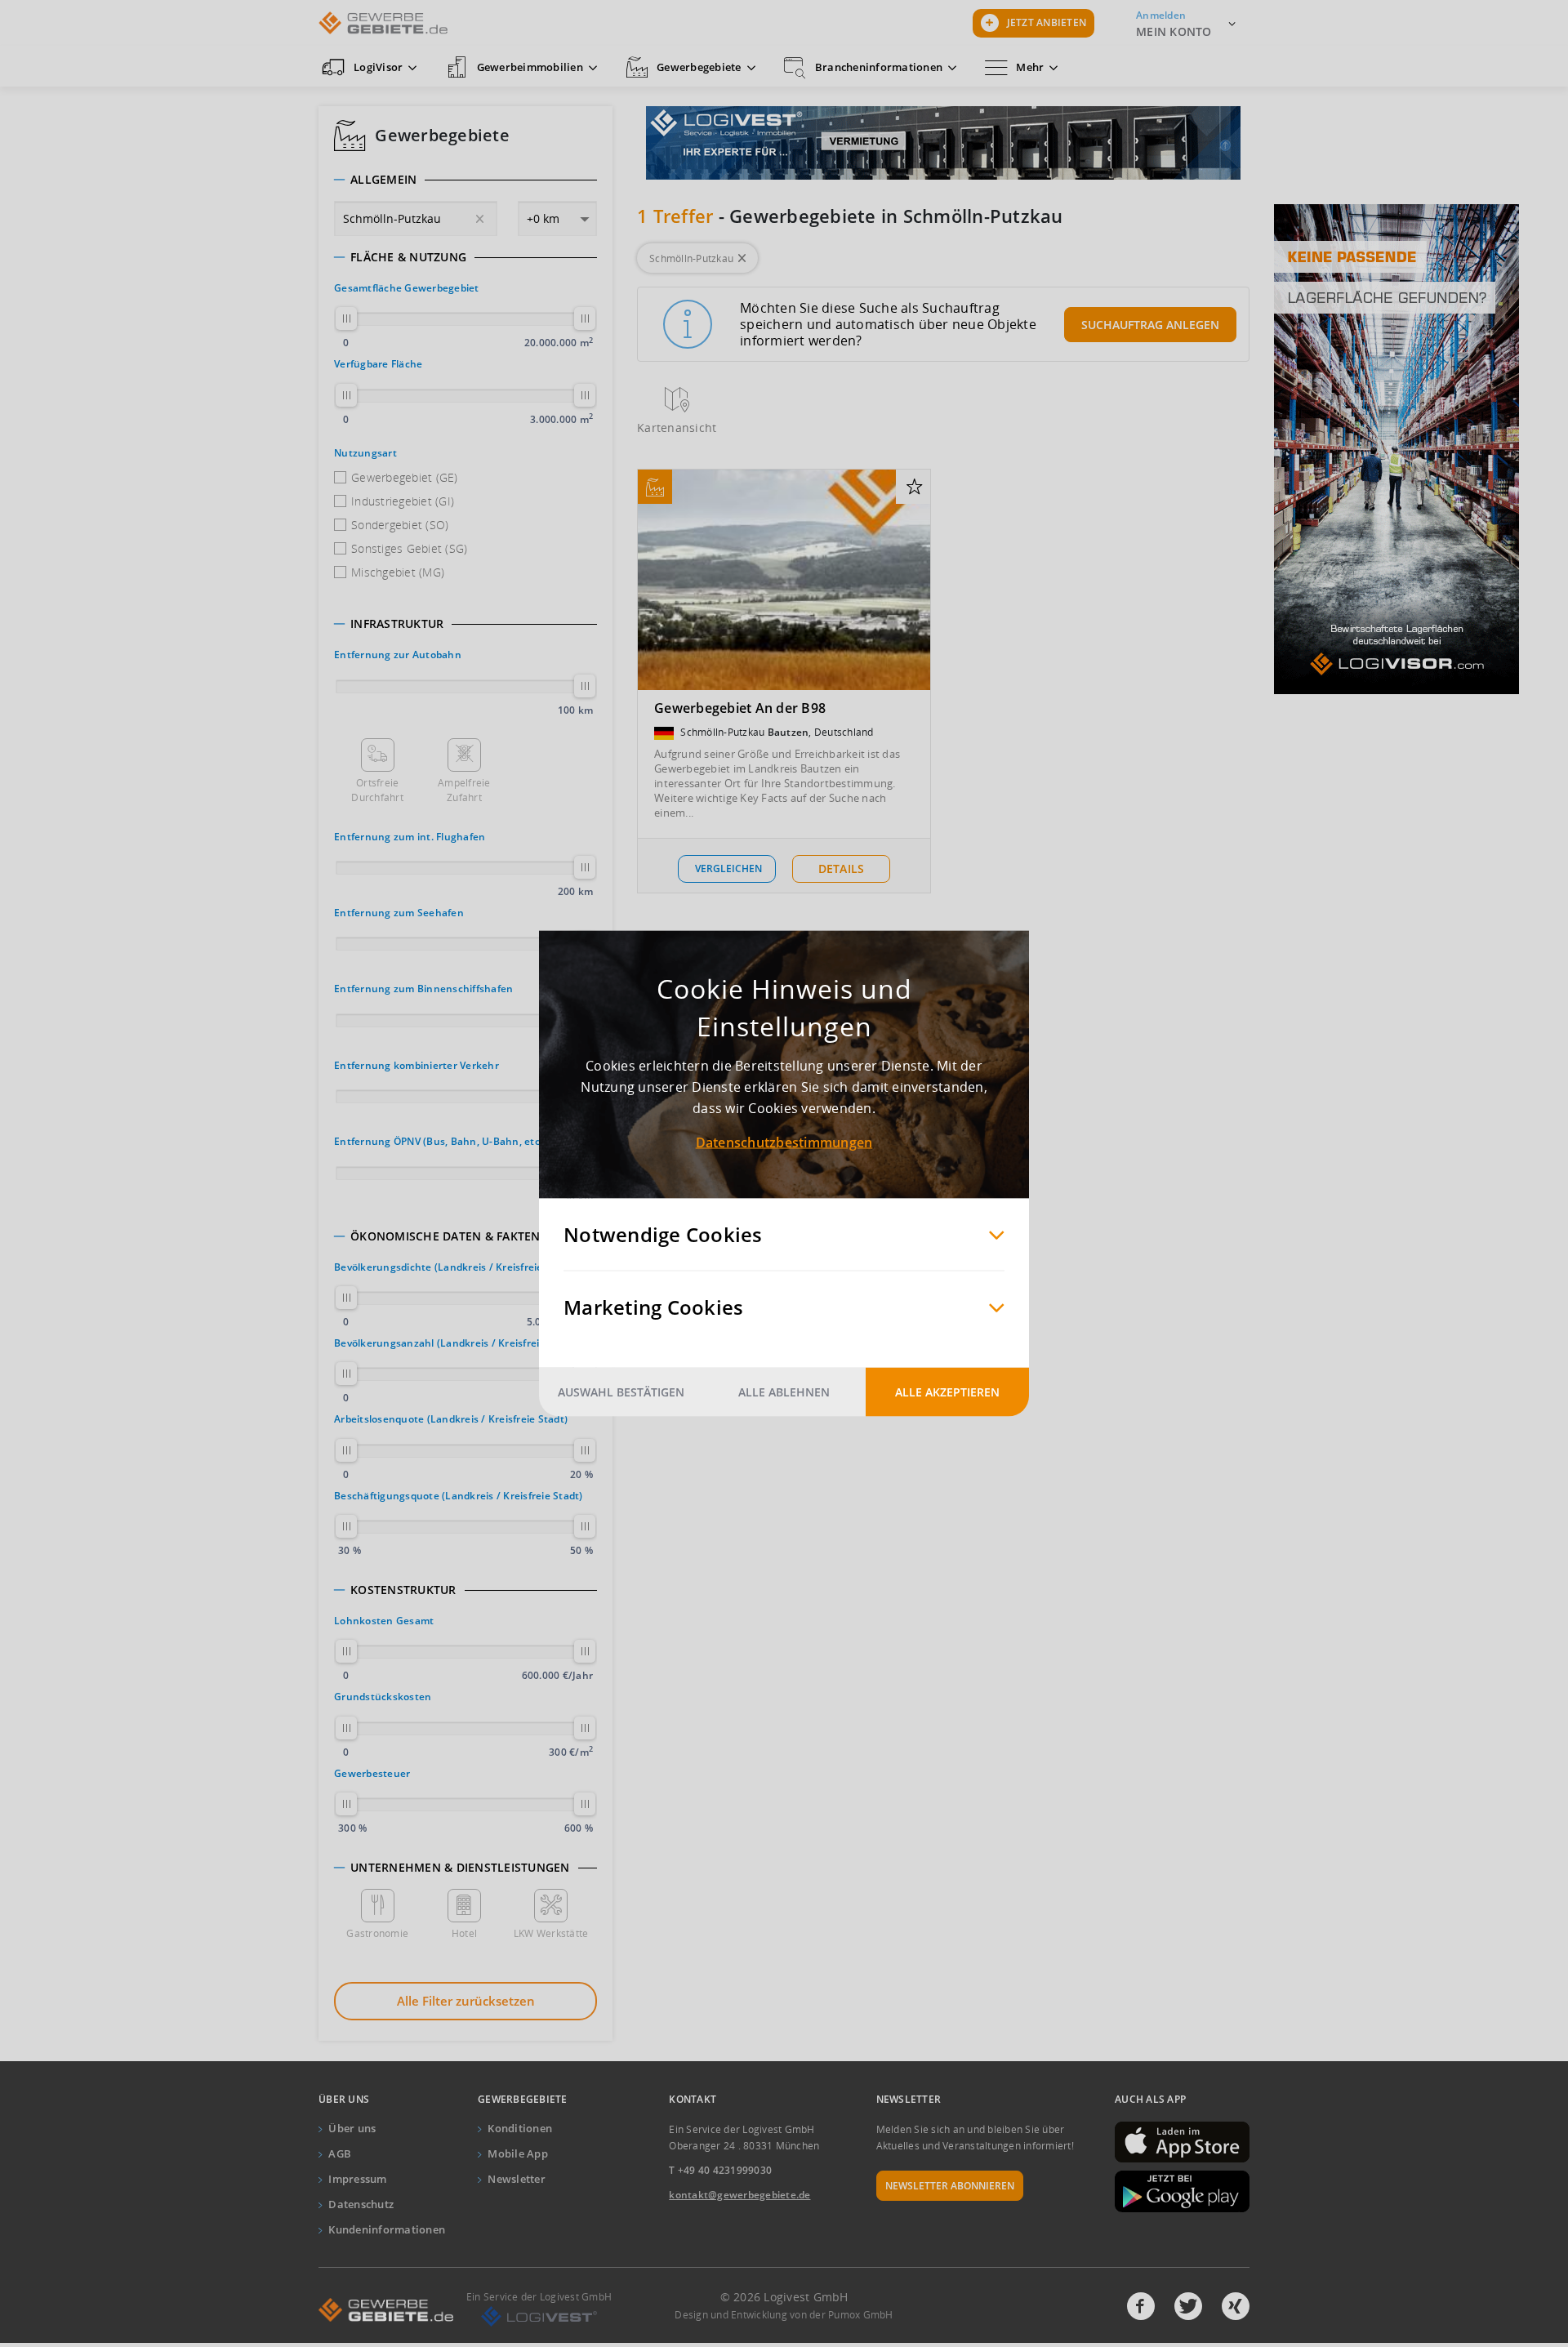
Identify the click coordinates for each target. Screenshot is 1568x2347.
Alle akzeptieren (947, 1392)
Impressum (357, 2179)
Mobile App (518, 2153)
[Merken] (914, 488)
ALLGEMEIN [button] (383, 180)
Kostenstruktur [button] (403, 1590)
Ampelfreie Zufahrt (464, 790)
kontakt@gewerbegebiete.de (739, 2195)
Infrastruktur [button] (397, 624)
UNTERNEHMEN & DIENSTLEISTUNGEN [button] (460, 1868)
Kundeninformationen (387, 2229)
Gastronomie (377, 1933)
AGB (340, 2153)
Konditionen (520, 2128)
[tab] (465, 180)
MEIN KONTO (1174, 31)
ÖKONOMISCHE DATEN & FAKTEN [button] (445, 1236)
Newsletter (517, 2179)
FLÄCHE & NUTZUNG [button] (408, 257)
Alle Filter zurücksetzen (466, 2001)
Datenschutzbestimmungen (784, 1142)
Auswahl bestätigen (621, 1392)
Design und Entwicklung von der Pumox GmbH (784, 2315)
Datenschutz (361, 2204)
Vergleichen (728, 868)
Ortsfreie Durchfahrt (377, 790)
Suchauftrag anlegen (1150, 325)
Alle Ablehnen (784, 1392)
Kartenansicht (677, 428)
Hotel (464, 1933)
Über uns (352, 2128)
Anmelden (1161, 15)
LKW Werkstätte (551, 1933)
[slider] (346, 318)
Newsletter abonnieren (950, 2186)
